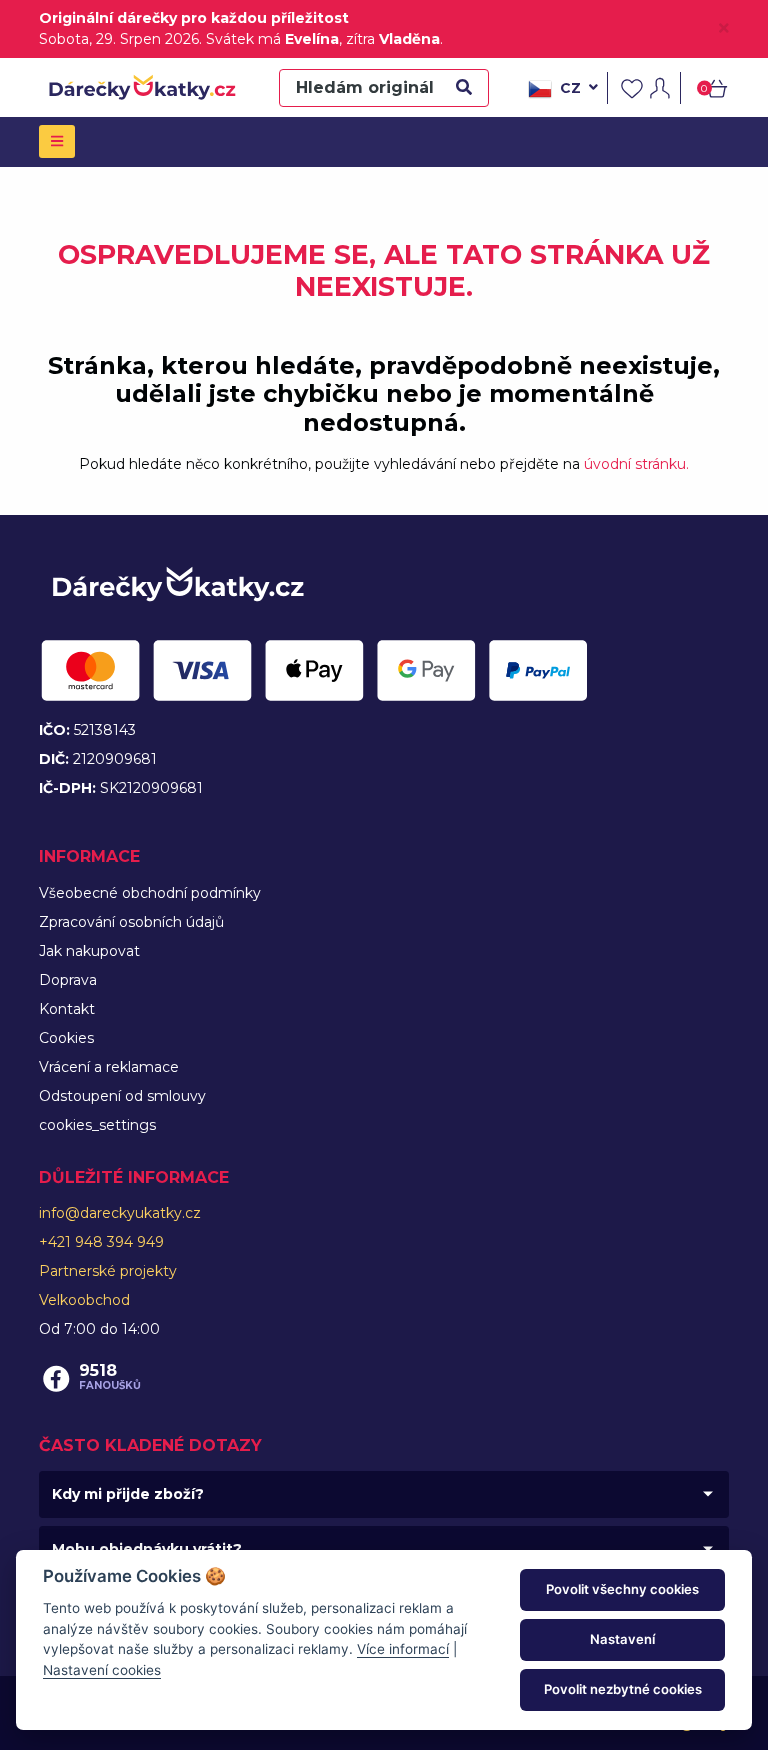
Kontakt (67, 1009)
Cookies (66, 1038)
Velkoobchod (84, 1300)
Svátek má (272, 39)
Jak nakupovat (89, 951)
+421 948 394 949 (101, 1242)
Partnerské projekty (108, 1271)
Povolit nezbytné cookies (623, 1689)
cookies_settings (97, 1125)
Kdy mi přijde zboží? (128, 1494)
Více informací (403, 1649)
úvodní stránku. (636, 464)
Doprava (68, 980)
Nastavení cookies (102, 1670)
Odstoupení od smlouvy (122, 1096)
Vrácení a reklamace (109, 1067)
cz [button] (570, 87)
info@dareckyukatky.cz (120, 1213)
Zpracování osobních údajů (131, 922)
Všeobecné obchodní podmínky (150, 893)
